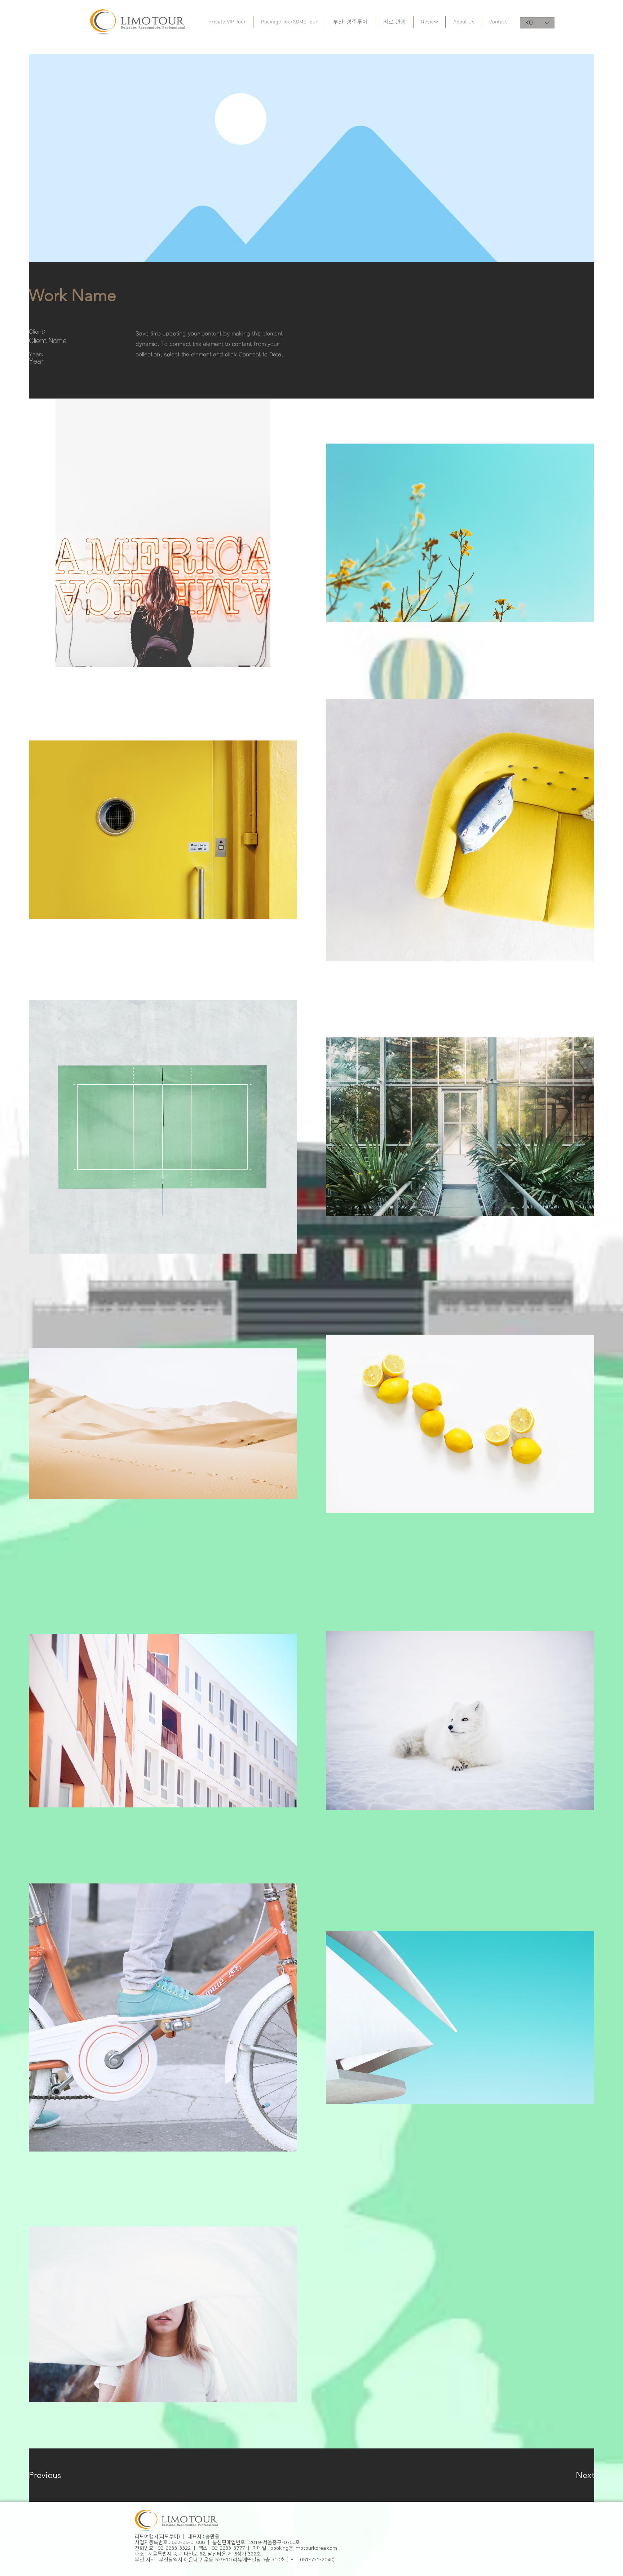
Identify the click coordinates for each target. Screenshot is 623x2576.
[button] (55, 2475)
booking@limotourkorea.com (304, 2548)
